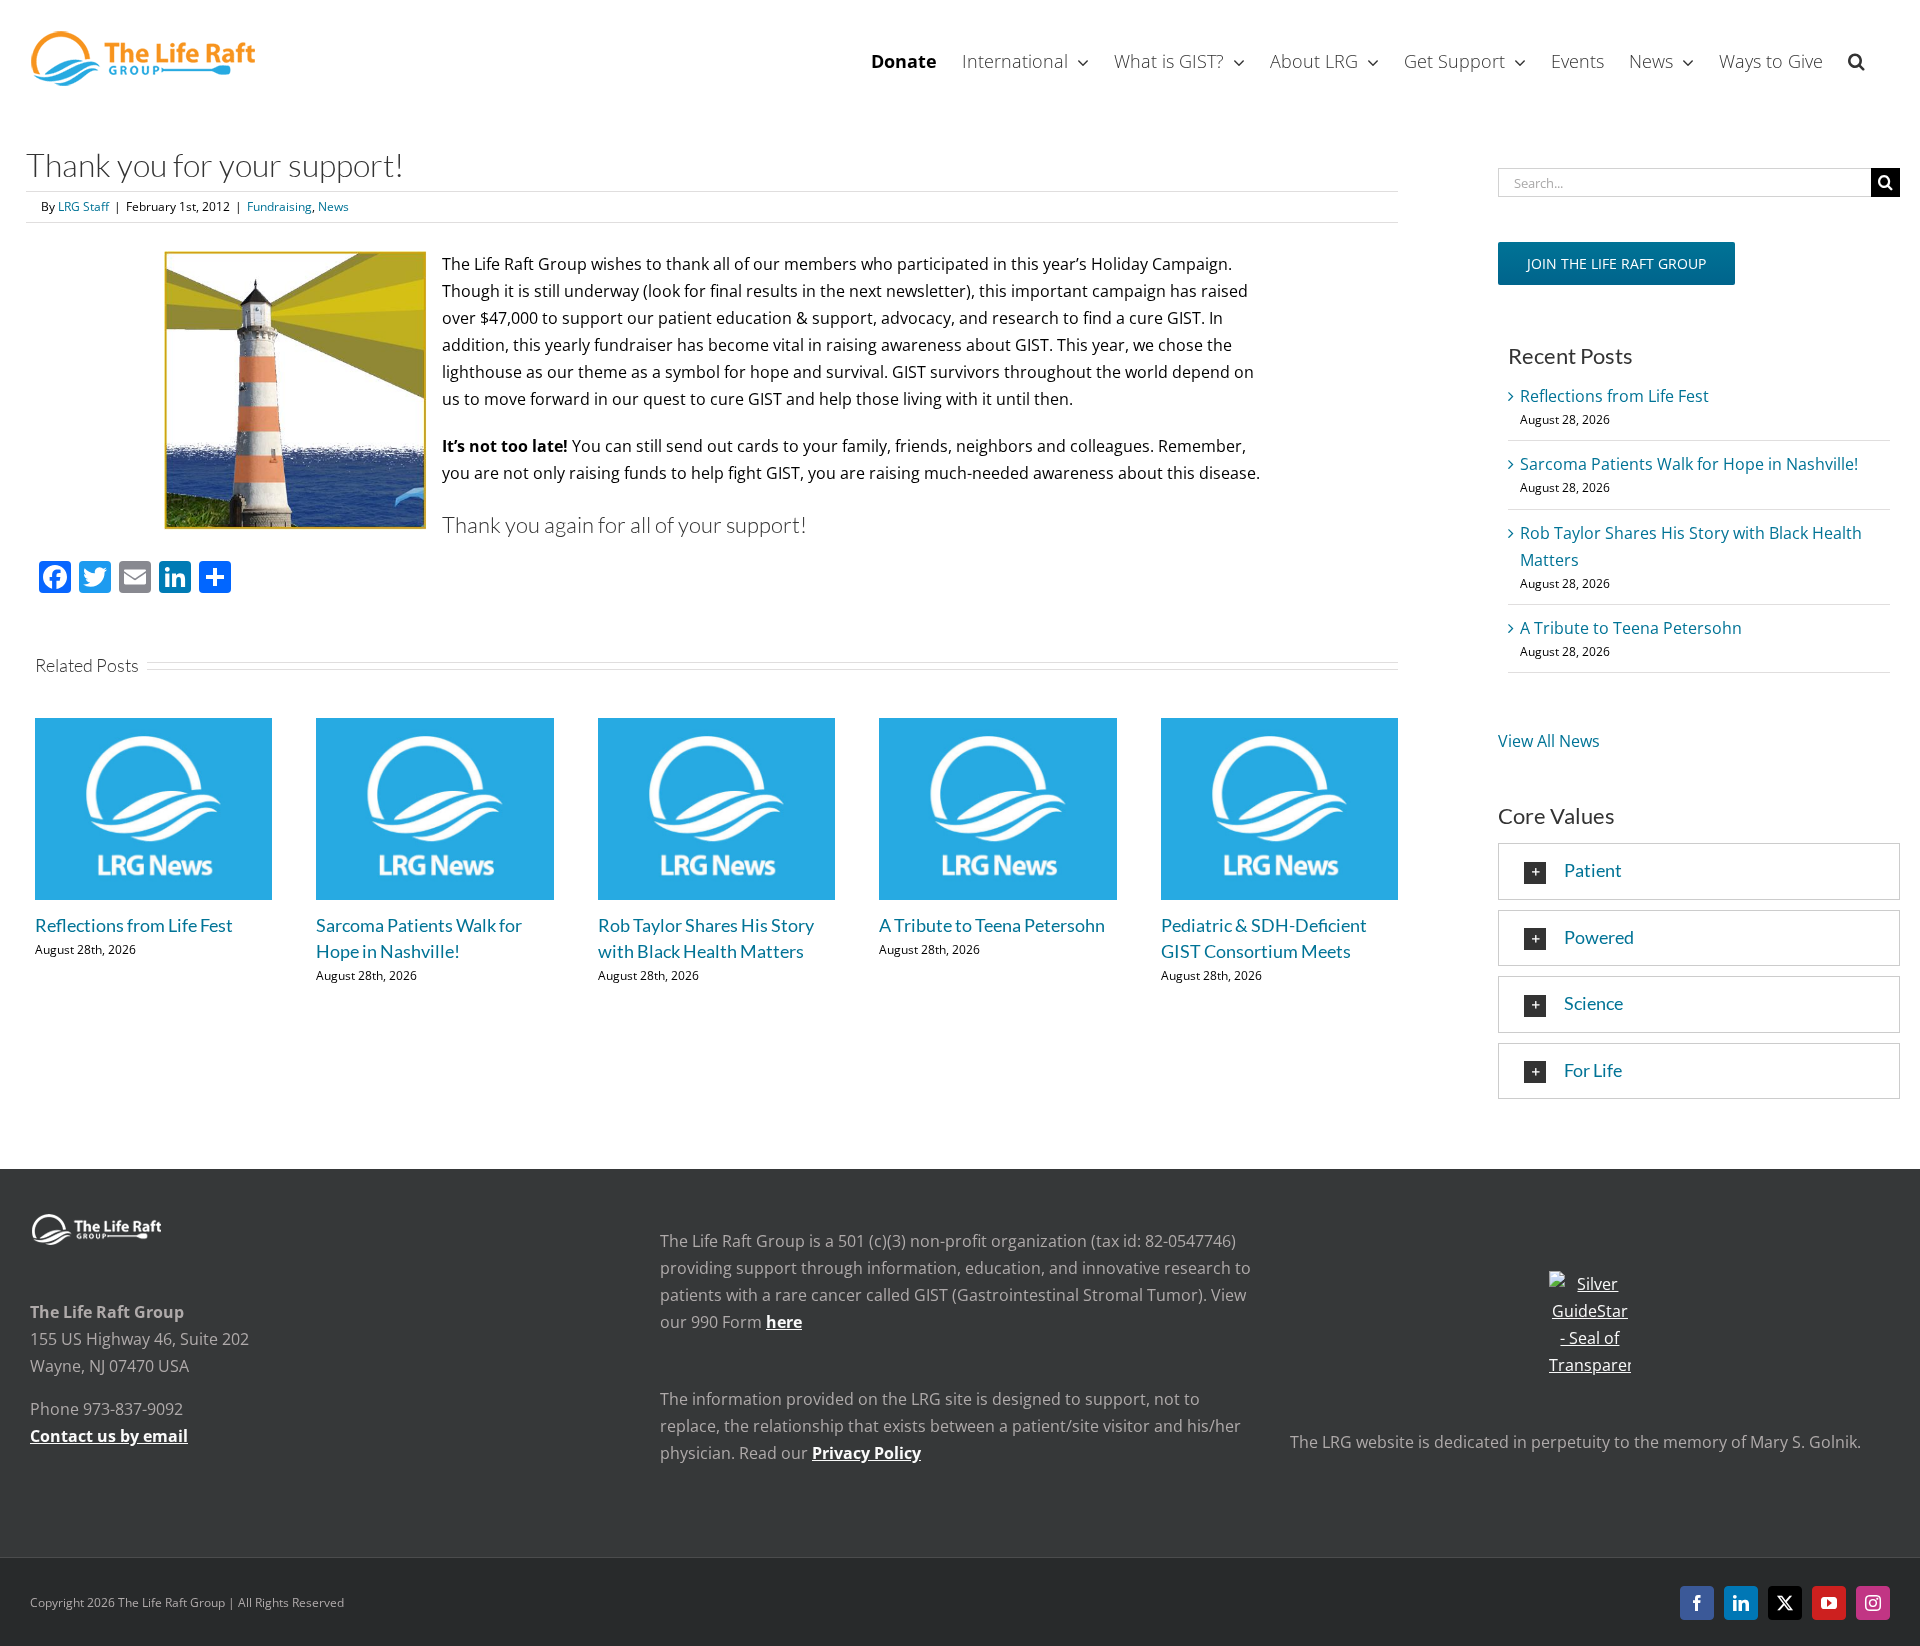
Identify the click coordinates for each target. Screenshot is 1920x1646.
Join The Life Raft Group (1616, 263)
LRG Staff (83, 206)
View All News (1549, 741)
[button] (1856, 59)
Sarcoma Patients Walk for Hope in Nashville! (1689, 464)
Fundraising (279, 206)
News (333, 206)
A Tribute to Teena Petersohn (992, 925)
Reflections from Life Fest (134, 925)
